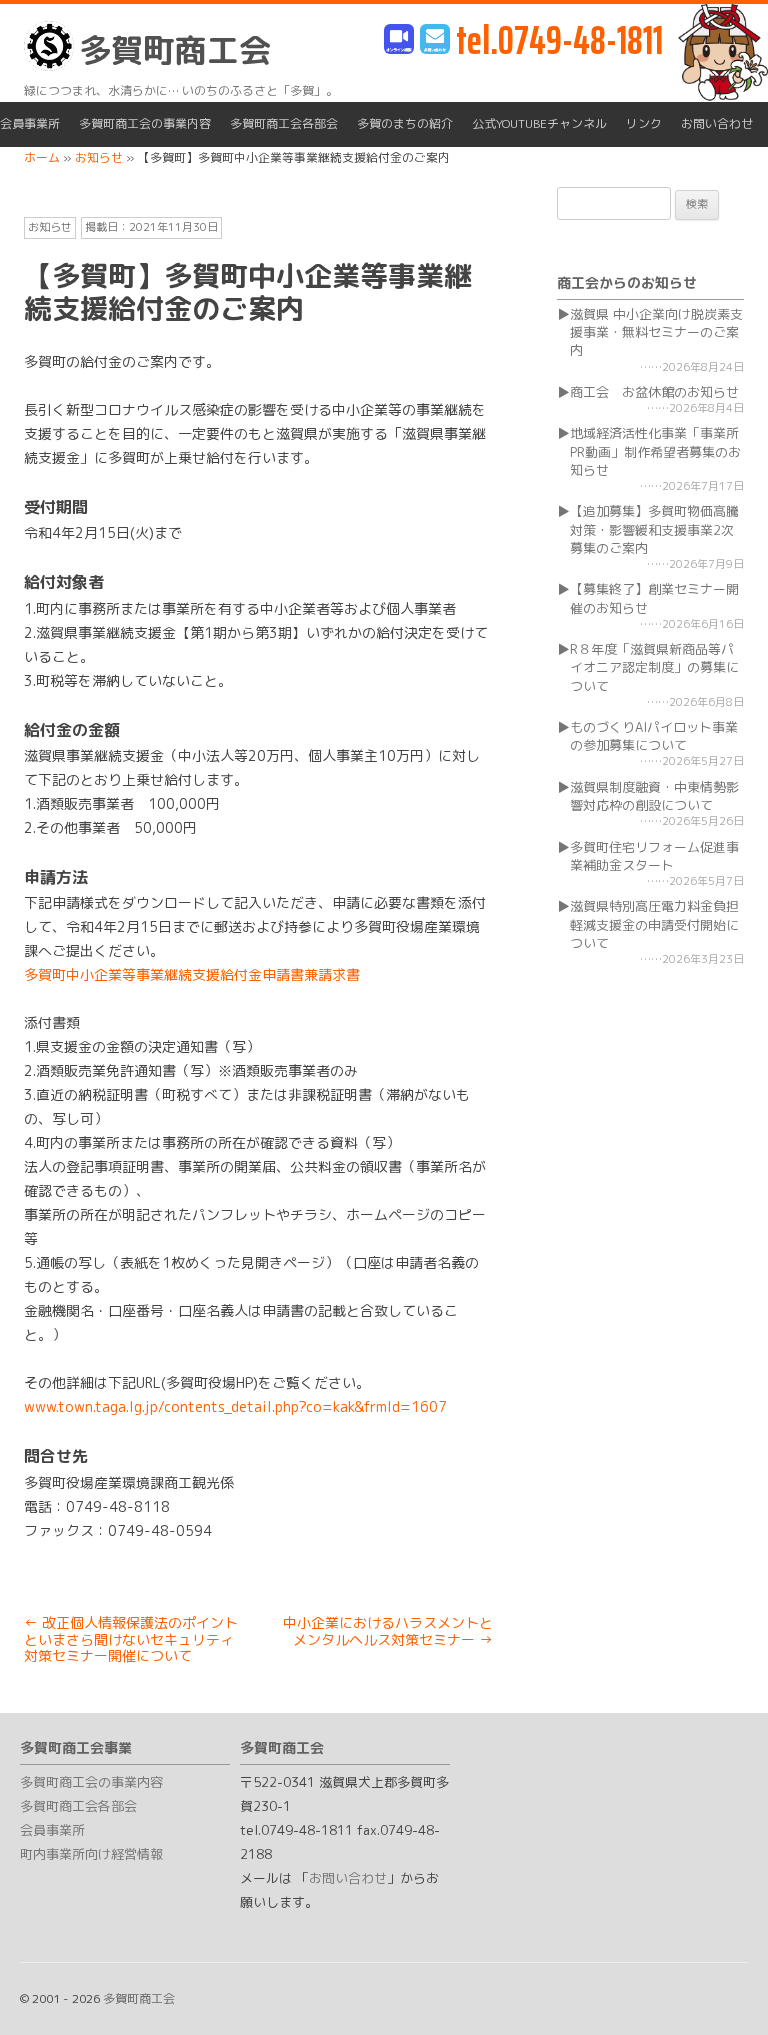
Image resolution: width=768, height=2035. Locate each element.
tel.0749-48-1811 (559, 40)
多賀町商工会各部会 (284, 123)
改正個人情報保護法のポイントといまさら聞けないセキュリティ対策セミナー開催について (131, 1639)
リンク (644, 123)
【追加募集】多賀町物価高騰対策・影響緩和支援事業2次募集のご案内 (654, 529)
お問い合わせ (717, 123)
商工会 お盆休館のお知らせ (654, 392)
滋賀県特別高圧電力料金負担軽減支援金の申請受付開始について (654, 924)
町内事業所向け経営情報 (91, 1854)
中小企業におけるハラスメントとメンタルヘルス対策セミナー (388, 1631)
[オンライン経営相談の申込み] (399, 40)
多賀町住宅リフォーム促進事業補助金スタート (654, 856)
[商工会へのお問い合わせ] (435, 40)
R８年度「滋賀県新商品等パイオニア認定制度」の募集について (654, 667)
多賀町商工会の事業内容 (145, 123)
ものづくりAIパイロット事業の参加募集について (654, 736)
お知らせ (50, 227)
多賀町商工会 (175, 50)
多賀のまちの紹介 (405, 123)
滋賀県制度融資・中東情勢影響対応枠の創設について (654, 796)
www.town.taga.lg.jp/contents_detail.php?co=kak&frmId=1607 (235, 1406)
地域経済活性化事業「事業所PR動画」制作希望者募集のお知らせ (655, 451)
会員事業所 (30, 123)
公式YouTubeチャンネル (539, 123)
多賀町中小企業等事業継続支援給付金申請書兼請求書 (192, 974)
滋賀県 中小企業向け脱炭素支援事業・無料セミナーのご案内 (656, 332)
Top (720, 1987)
